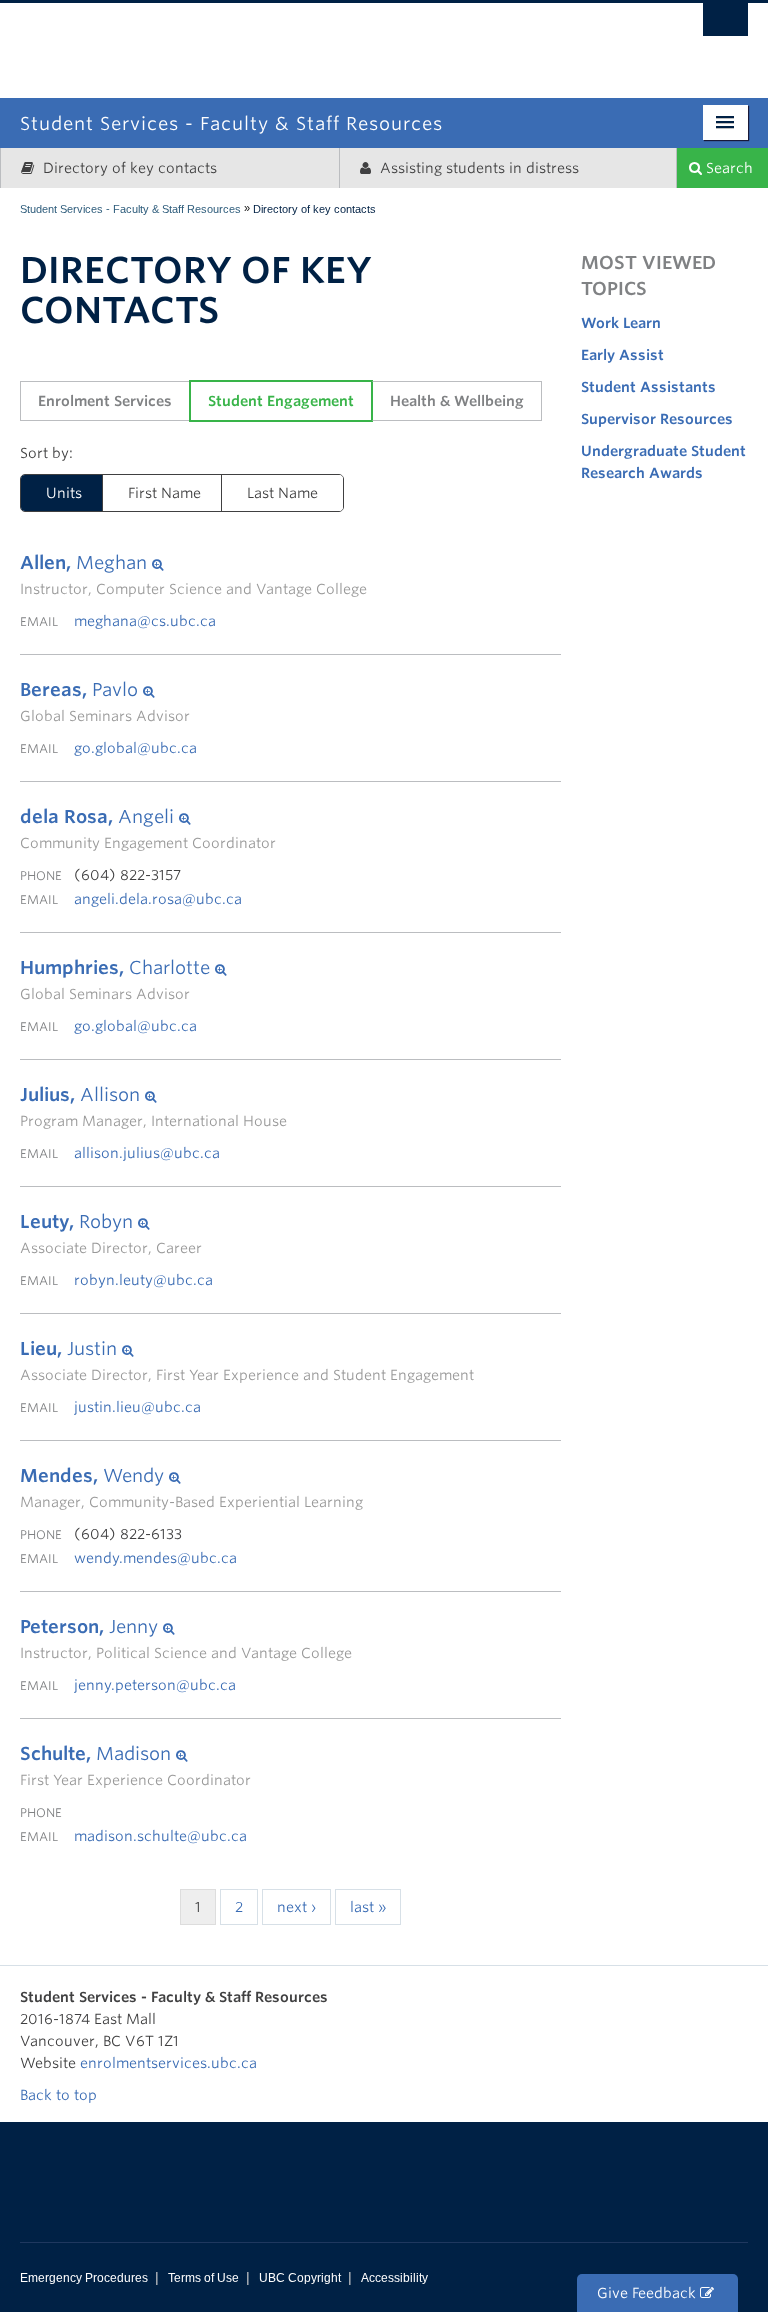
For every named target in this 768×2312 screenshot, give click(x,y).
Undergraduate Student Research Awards (663, 462)
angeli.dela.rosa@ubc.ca (158, 899)
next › (296, 1907)
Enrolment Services (105, 401)
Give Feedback (648, 2293)
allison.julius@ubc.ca (147, 1153)
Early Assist (622, 355)
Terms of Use (203, 2278)
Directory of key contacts (128, 168)
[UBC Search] (725, 25)
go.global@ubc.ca (135, 748)
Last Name (282, 493)
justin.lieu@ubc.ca (137, 1407)
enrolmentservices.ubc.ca (168, 2063)
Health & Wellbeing (457, 401)
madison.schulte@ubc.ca (160, 1836)
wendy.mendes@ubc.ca (155, 1558)
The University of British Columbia (469, 37)
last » (368, 1907)
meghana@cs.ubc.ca (145, 621)
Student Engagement (281, 401)
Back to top (60, 2095)
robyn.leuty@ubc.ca (143, 1280)
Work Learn (621, 323)
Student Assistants (648, 387)
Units (64, 493)
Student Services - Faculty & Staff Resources (130, 209)
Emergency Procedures (84, 2278)
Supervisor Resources (657, 419)
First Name (164, 493)
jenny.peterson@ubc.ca (155, 1685)
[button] (193, 563)
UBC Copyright (300, 2278)
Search (727, 168)
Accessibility (394, 2278)
